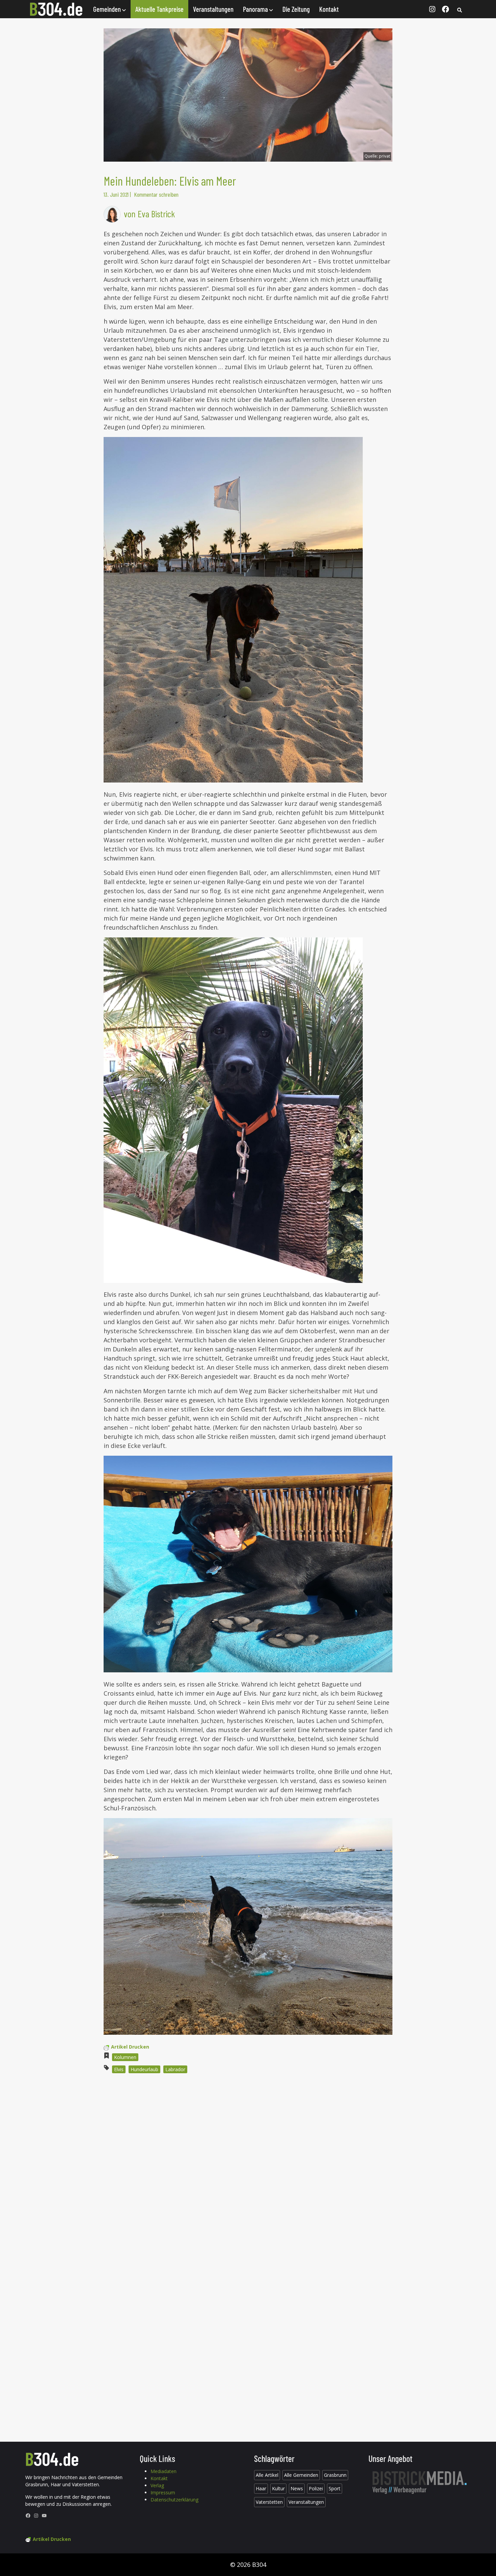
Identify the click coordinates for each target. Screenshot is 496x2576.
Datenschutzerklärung (174, 2500)
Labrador (175, 2069)
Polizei (316, 2488)
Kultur (278, 2488)
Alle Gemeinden (301, 2475)
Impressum (163, 2492)
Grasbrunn (335, 2475)
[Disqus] (248, 2170)
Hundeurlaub (144, 2069)
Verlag (157, 2485)
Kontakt (329, 9)
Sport (335, 2488)
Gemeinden (108, 9)
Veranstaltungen (213, 9)
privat (384, 156)
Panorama (256, 9)
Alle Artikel (267, 2475)
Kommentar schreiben (156, 194)
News (297, 2488)
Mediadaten (163, 2471)
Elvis (119, 2069)
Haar (261, 2488)
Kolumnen (125, 2057)
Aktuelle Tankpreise (159, 9)
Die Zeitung (296, 9)
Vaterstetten (269, 2502)
